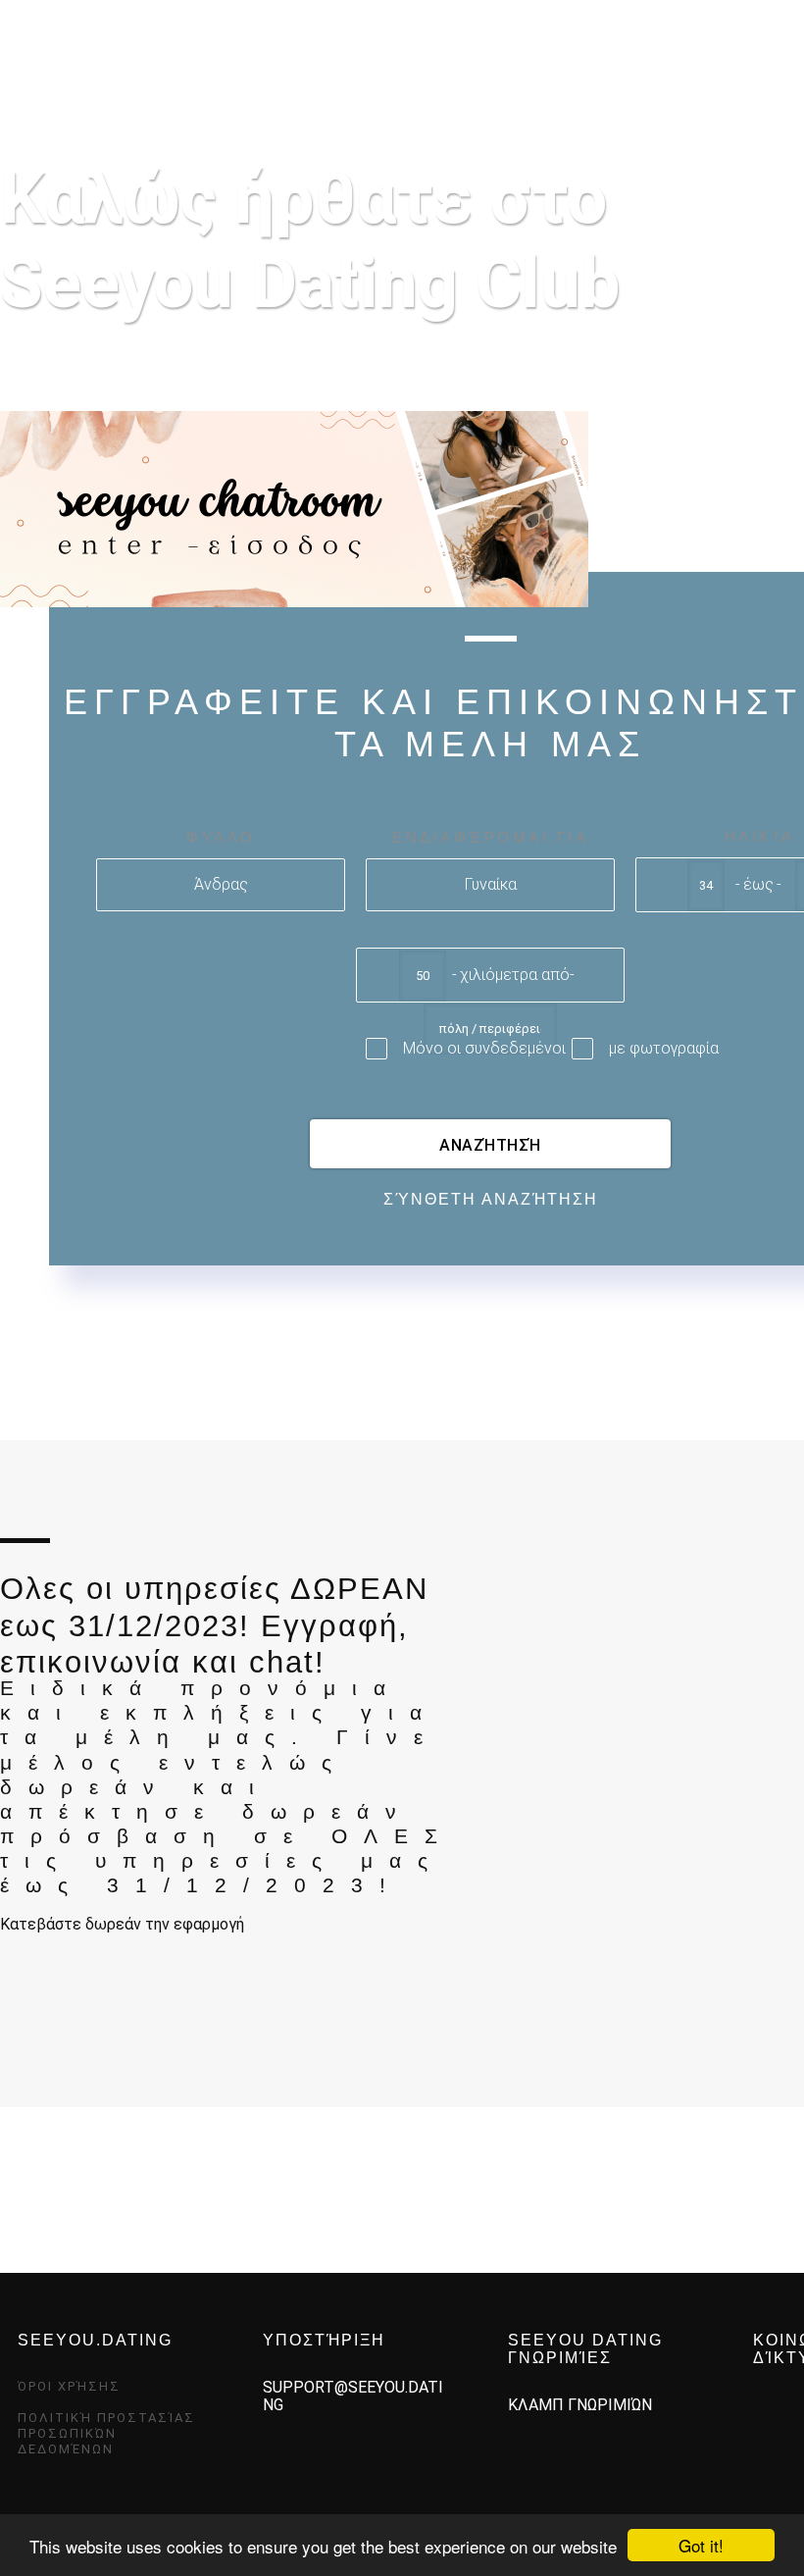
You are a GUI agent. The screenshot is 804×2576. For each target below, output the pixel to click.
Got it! (701, 2545)
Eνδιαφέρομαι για (490, 837)
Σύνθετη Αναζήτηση (491, 1199)
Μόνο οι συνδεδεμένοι (484, 1048)
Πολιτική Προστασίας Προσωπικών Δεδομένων (106, 2433)
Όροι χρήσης (69, 2386)
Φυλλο (221, 837)
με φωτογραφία (664, 1048)
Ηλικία (760, 836)
